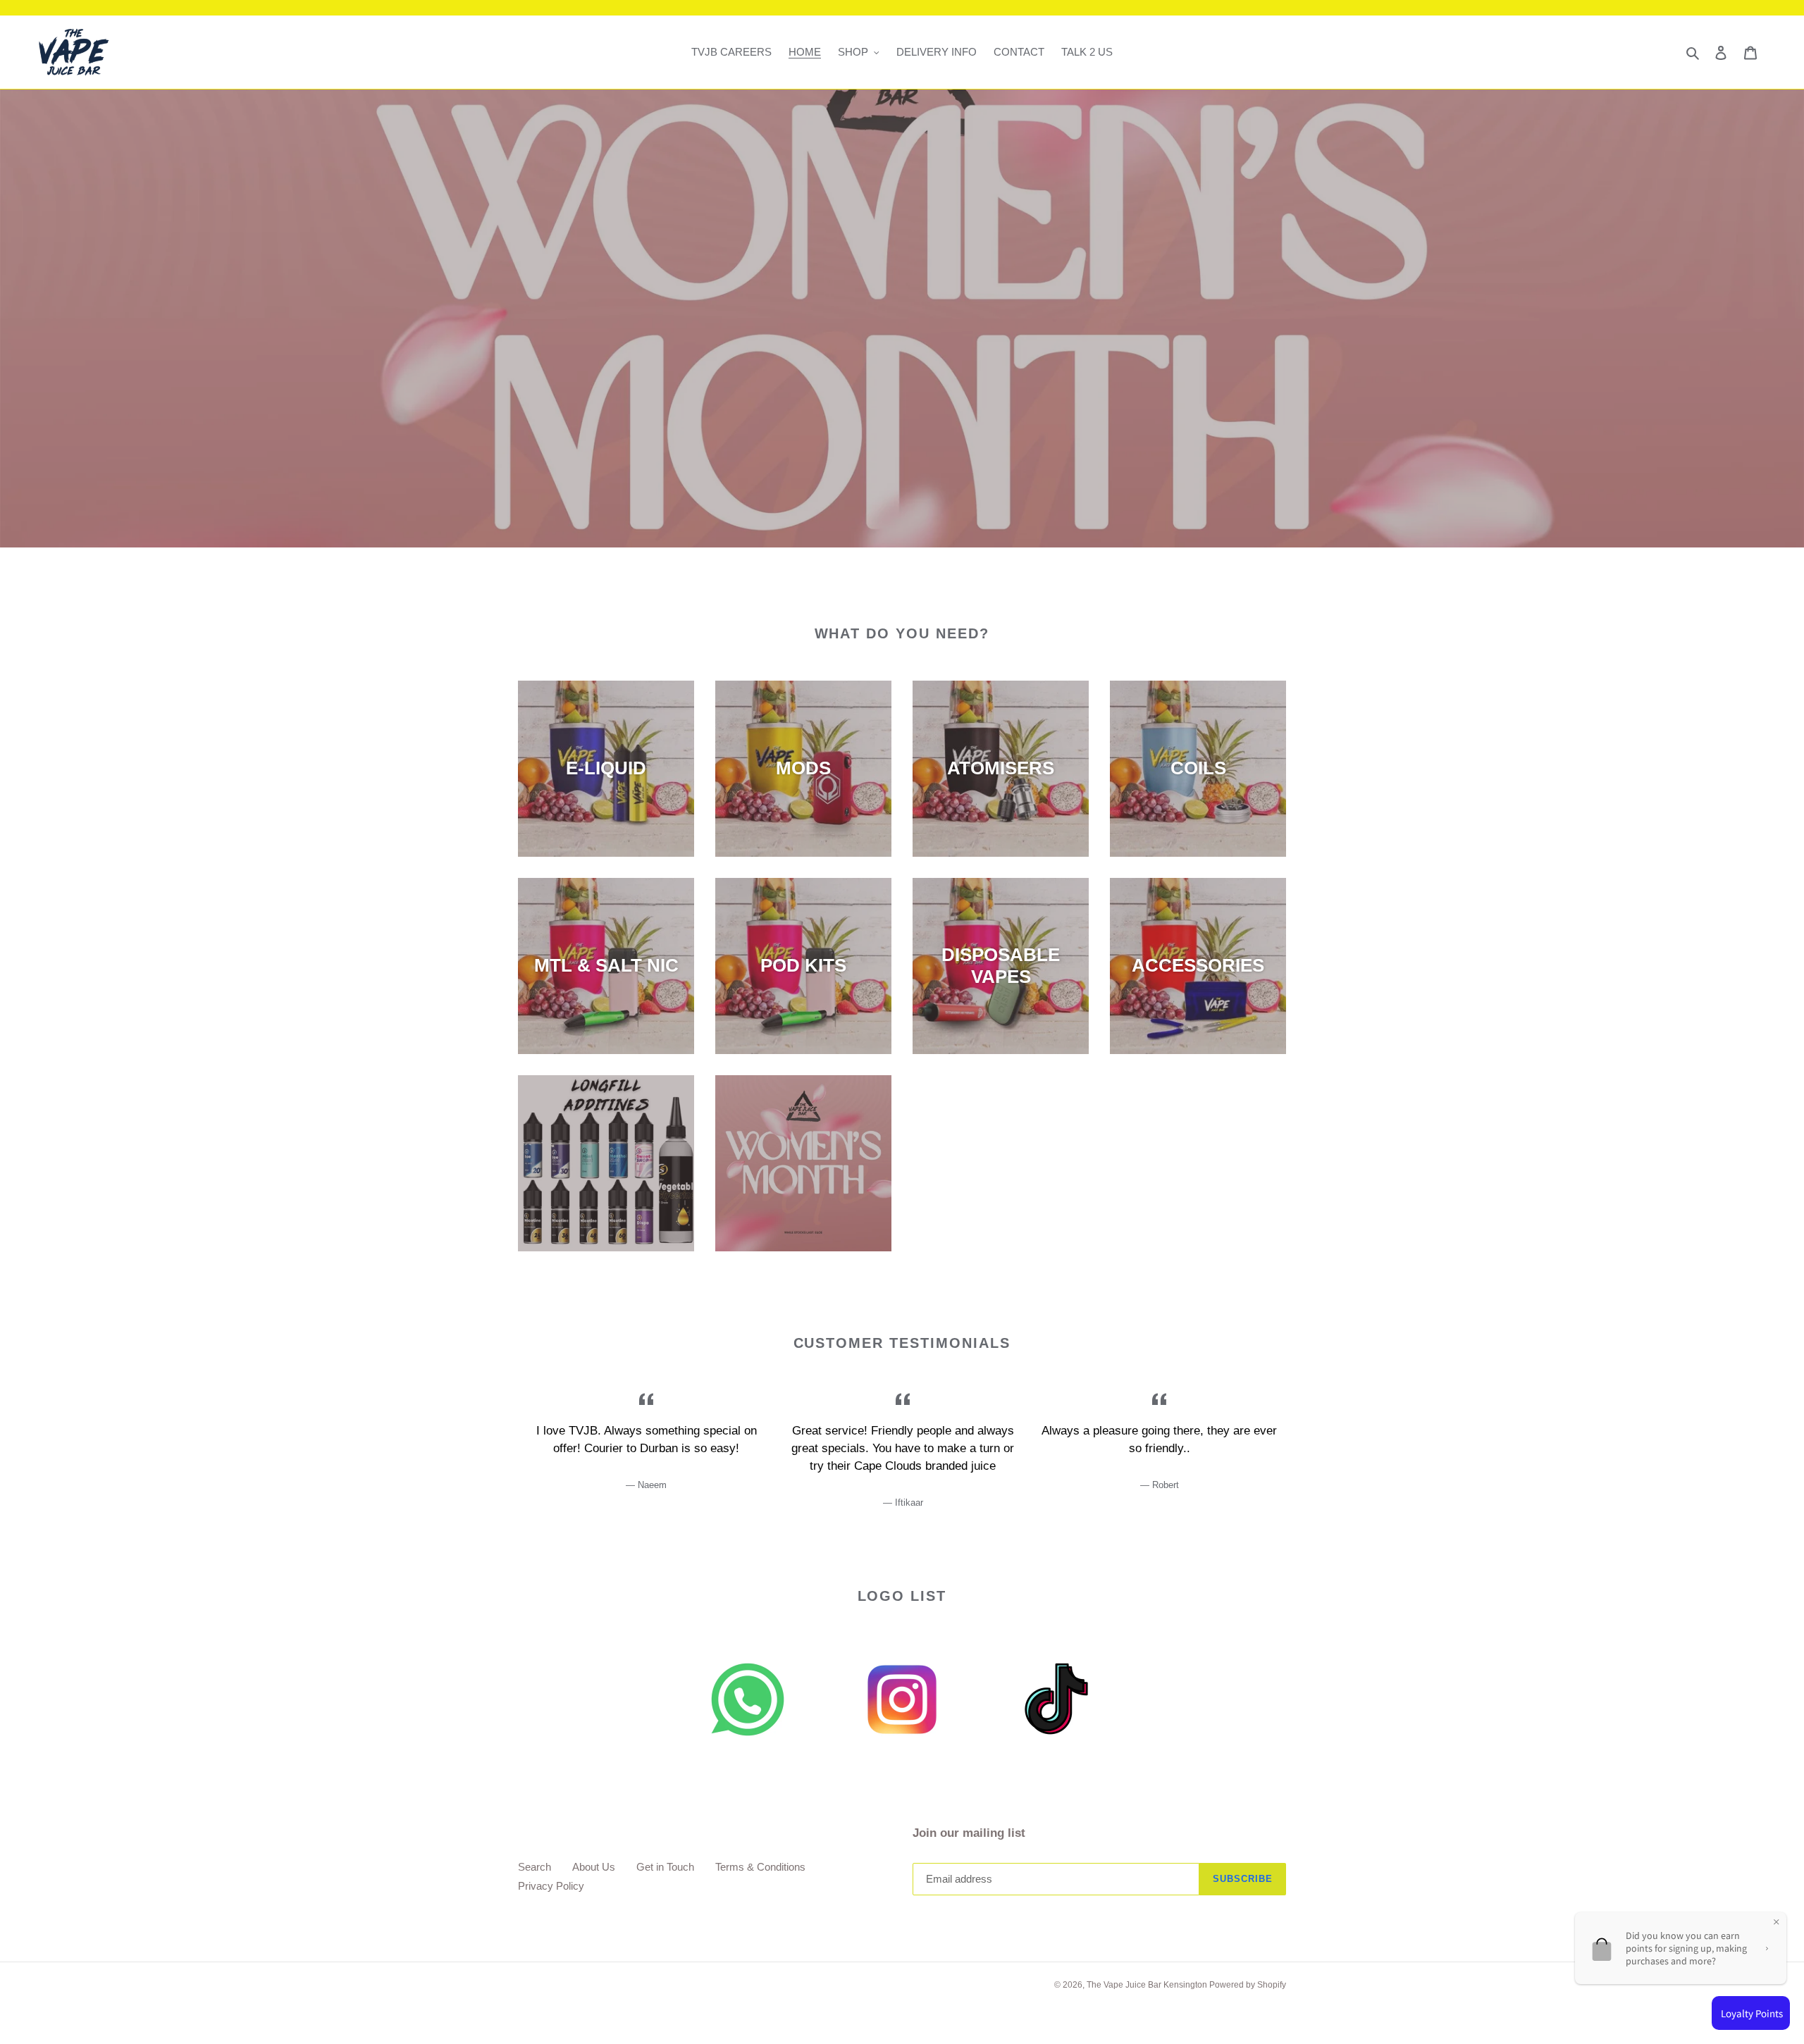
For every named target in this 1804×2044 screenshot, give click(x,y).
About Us (594, 1867)
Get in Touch (665, 1867)
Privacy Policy (551, 1886)
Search (535, 1867)
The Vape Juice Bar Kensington (1148, 1985)
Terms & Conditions (760, 1867)
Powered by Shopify (1248, 1985)
